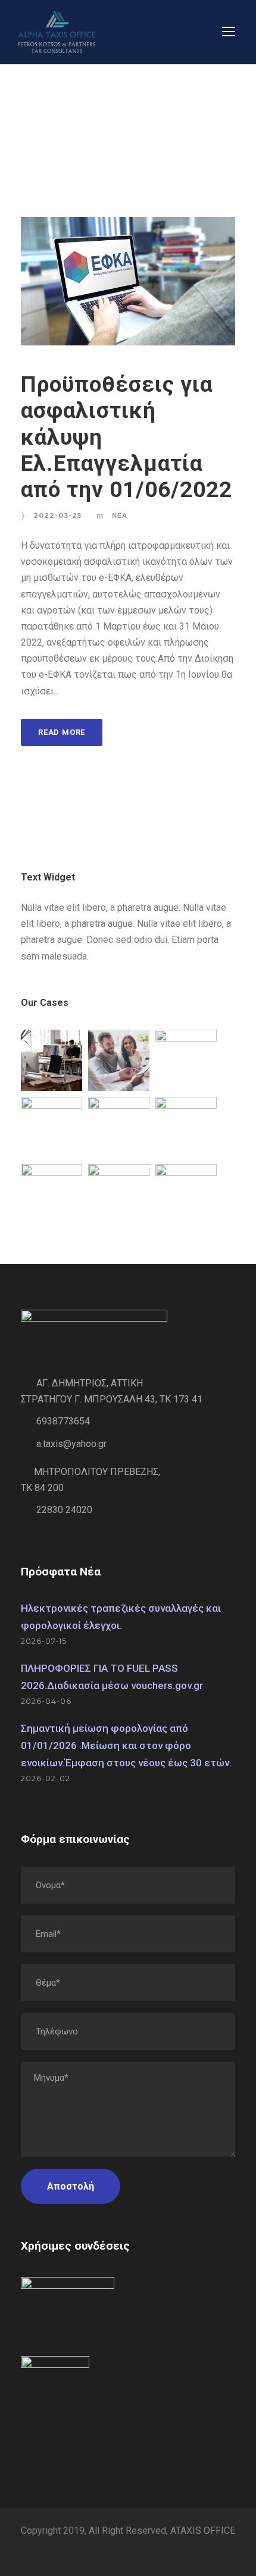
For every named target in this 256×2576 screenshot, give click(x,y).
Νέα (120, 515)
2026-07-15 (44, 1641)
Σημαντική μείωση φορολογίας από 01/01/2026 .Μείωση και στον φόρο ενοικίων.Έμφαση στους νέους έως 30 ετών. (126, 1745)
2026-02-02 (46, 1778)
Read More (62, 732)
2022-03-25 (57, 515)
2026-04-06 (46, 1701)
